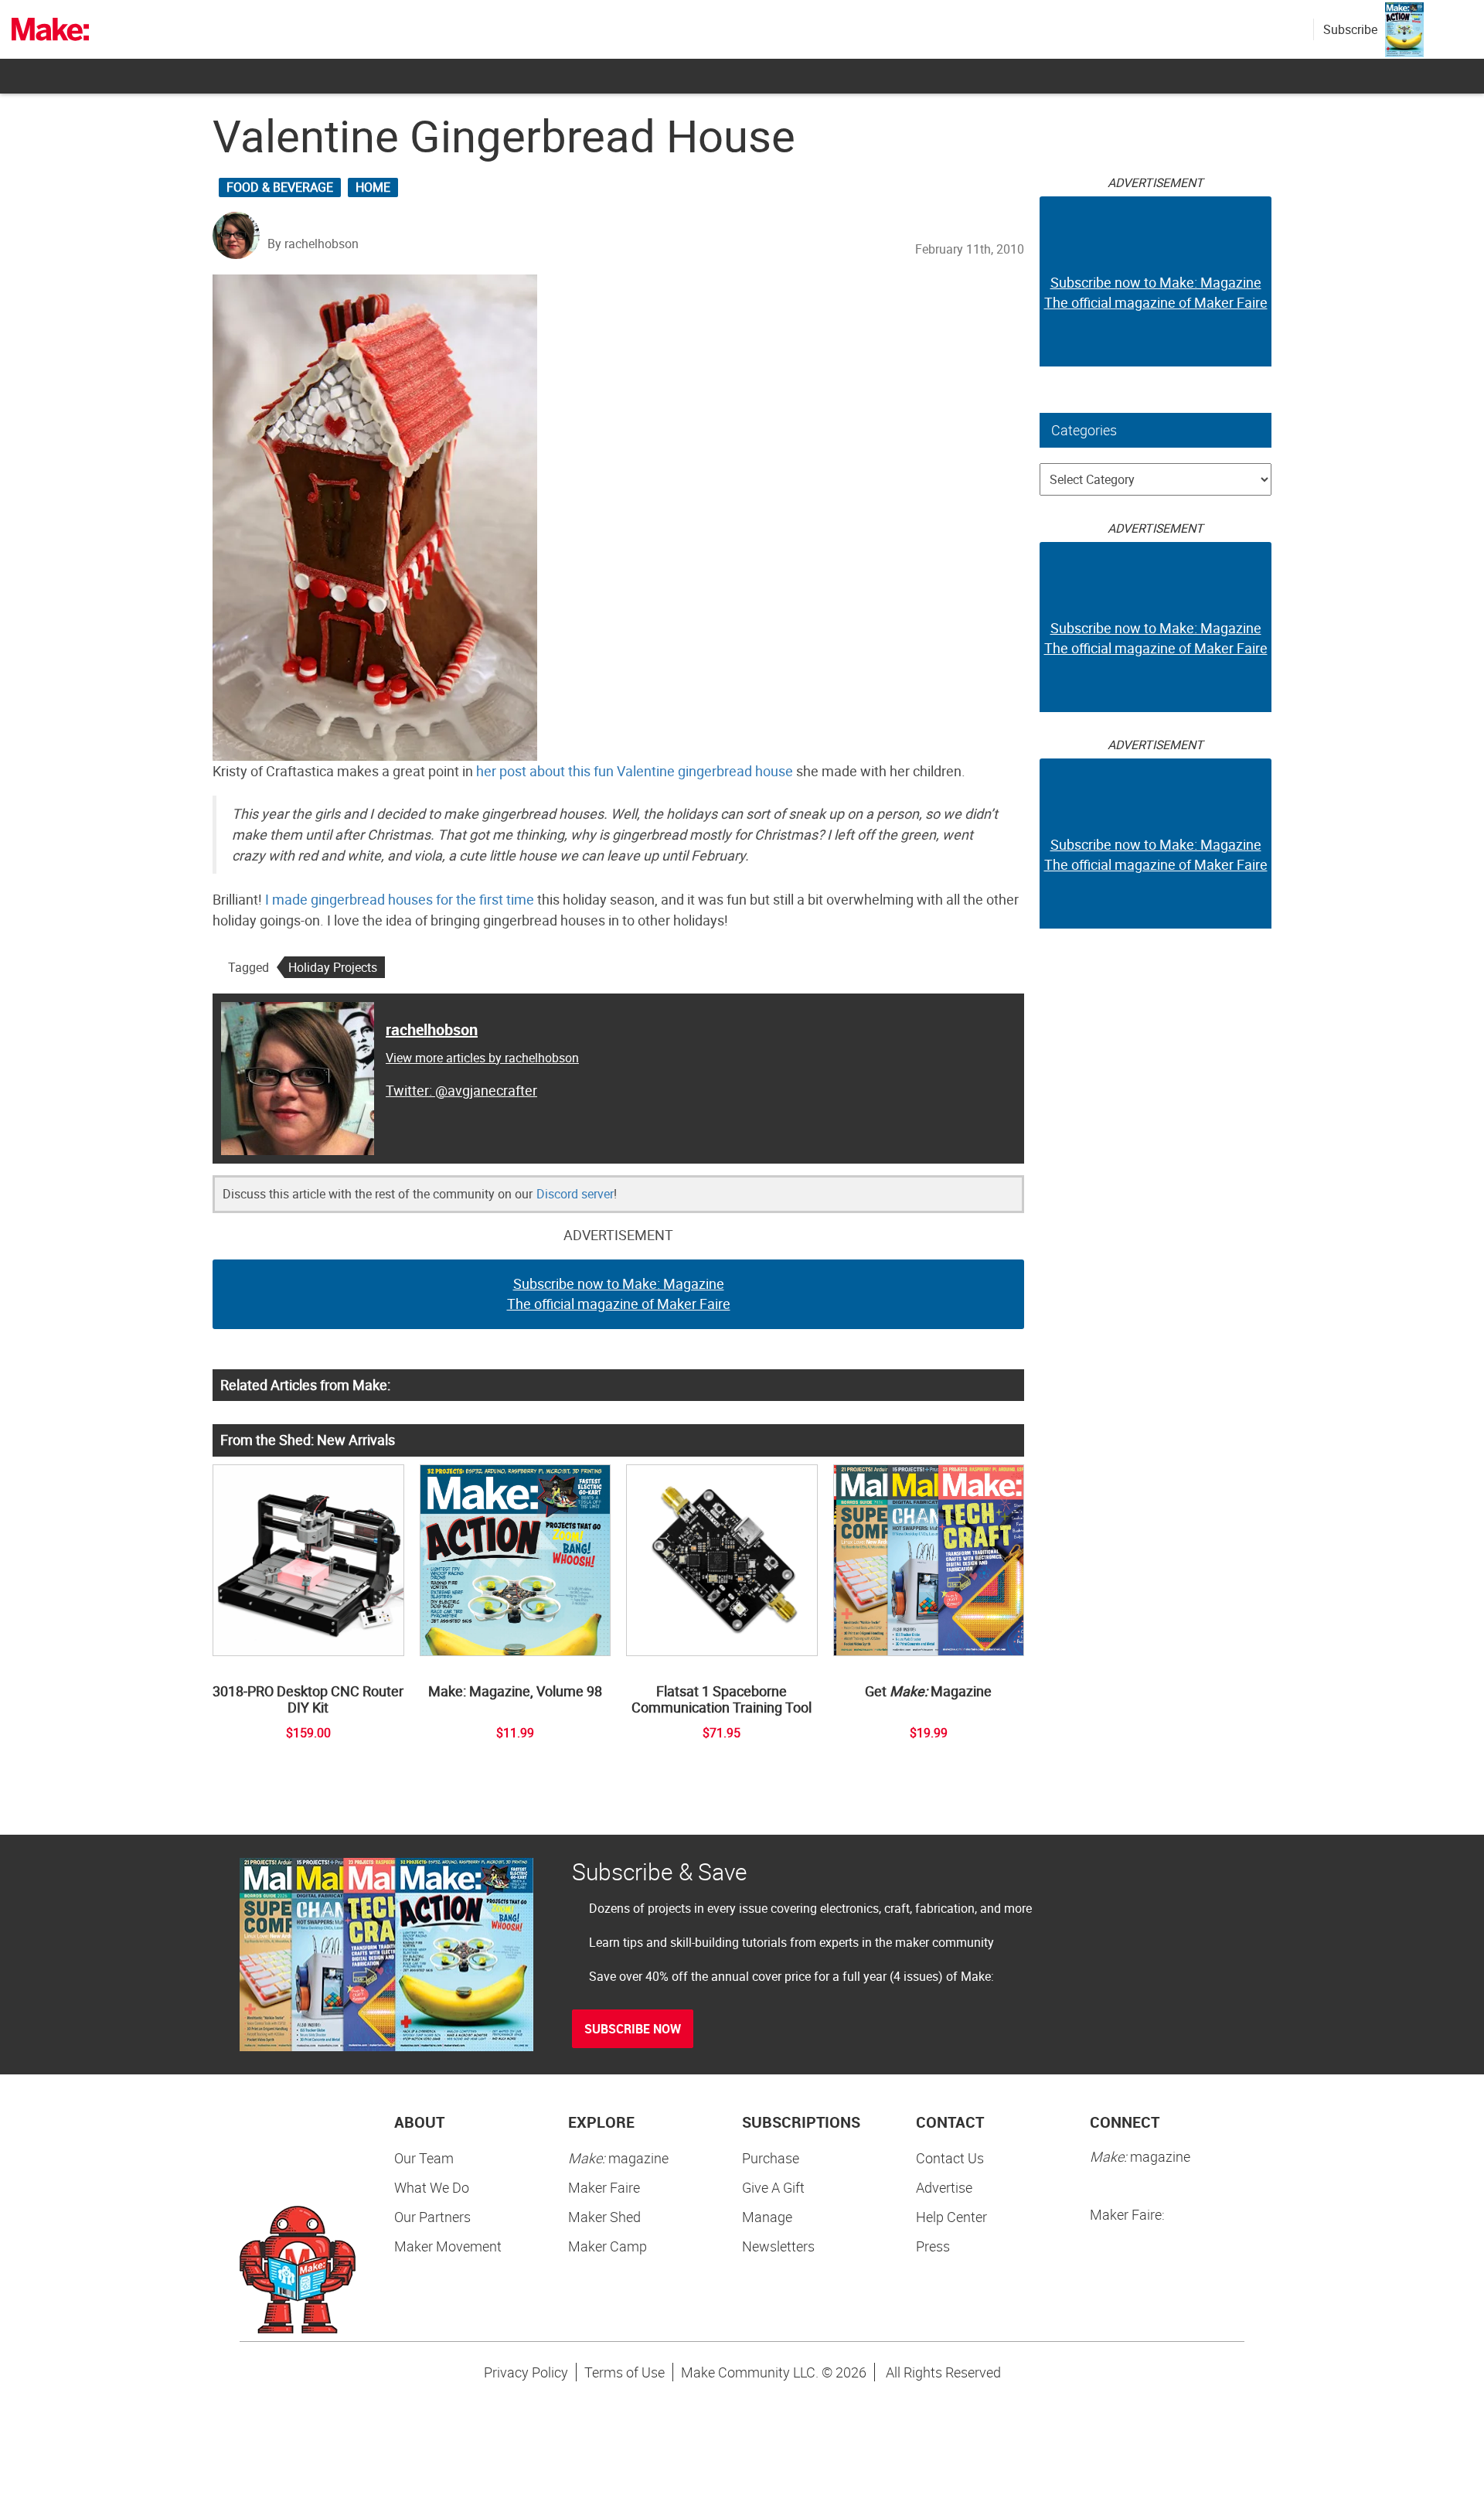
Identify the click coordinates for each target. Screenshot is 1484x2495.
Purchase (771, 2158)
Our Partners (432, 2217)
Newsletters (778, 2246)
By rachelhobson (313, 244)
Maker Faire (604, 2187)
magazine (618, 2158)
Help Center (951, 2217)
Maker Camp (608, 2246)
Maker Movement (448, 2246)
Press (933, 2246)
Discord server (575, 1194)
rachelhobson (432, 1029)
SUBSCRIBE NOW (633, 2029)
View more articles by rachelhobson (482, 1058)
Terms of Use (625, 2372)
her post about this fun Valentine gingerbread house (635, 771)
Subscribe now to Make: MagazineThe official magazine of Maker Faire (619, 1294)
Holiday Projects (333, 967)
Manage (767, 2217)
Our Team (424, 2158)
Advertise (944, 2187)
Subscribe (1350, 29)
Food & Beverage (280, 187)
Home (373, 187)
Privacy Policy (526, 2372)
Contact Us (950, 2158)
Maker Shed (604, 2217)
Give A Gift (773, 2187)
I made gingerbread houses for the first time (400, 899)
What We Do (432, 2187)
